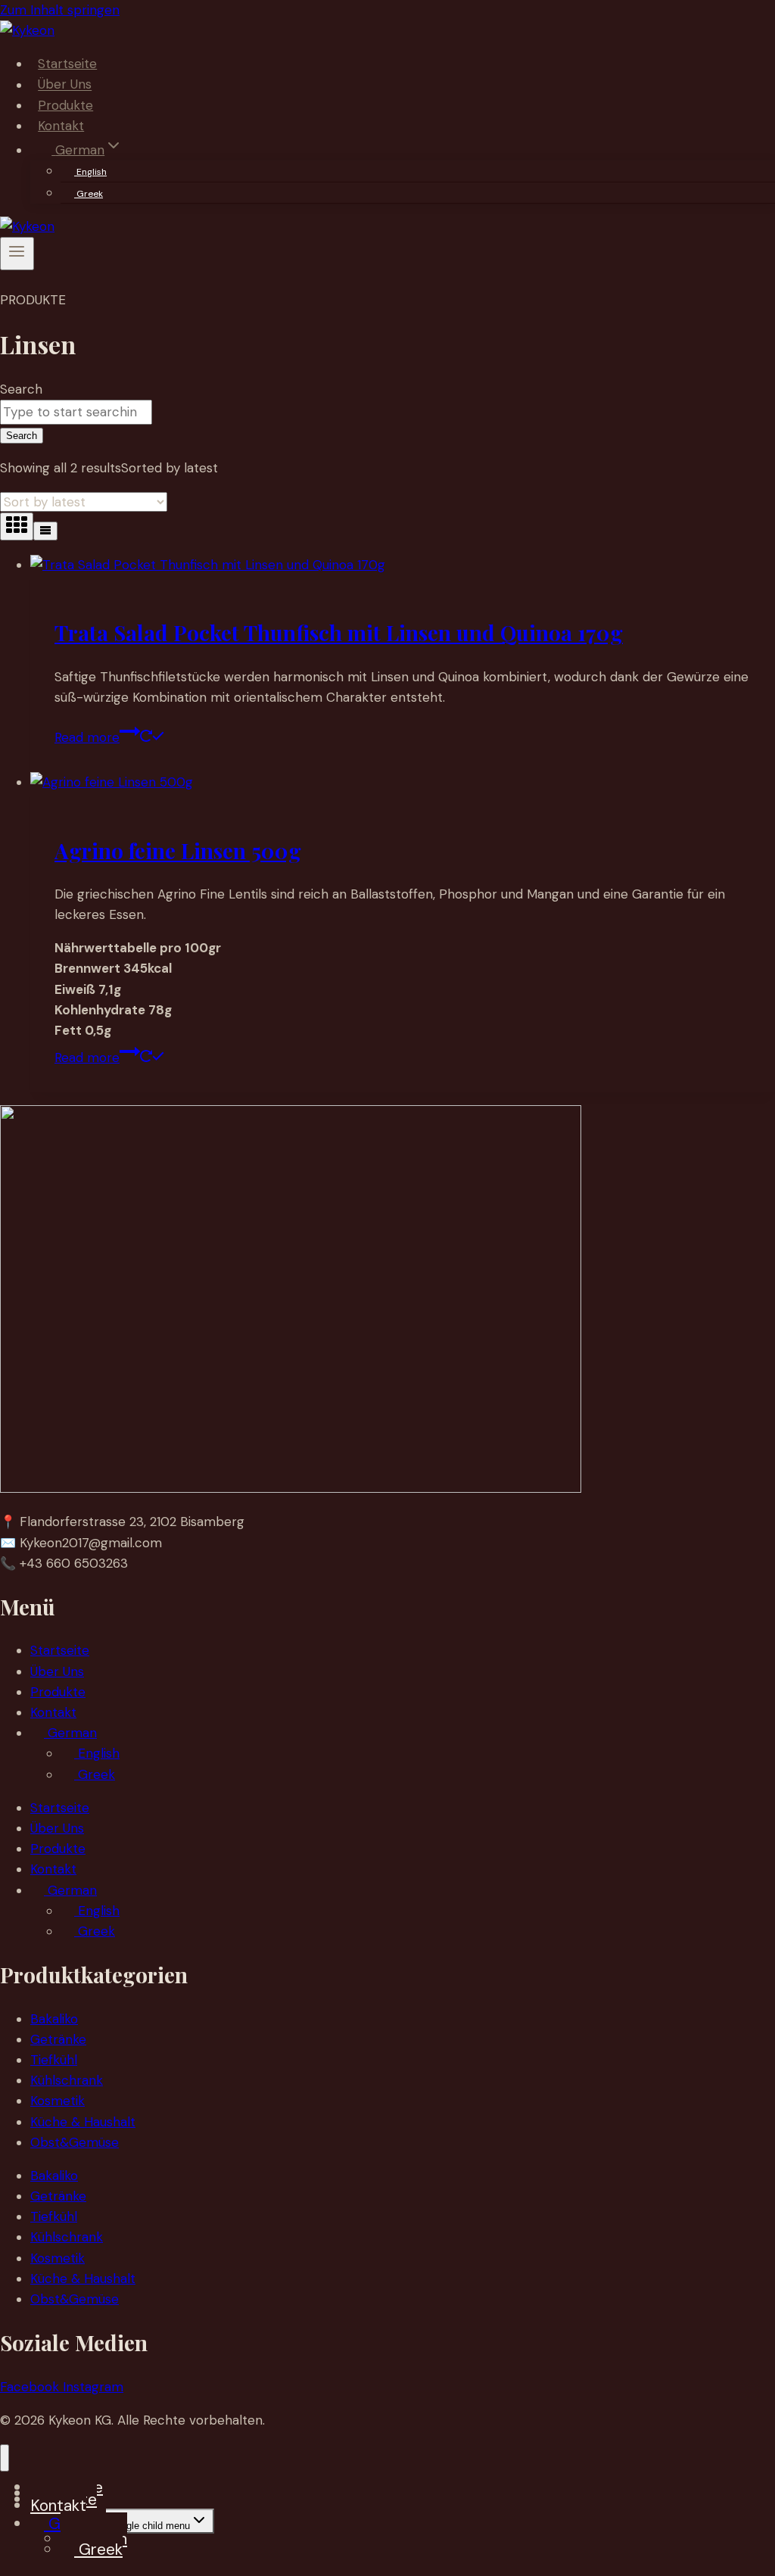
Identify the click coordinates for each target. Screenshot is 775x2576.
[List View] (45, 531)
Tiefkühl (54, 2060)
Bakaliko (54, 2019)
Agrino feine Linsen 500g (178, 850)
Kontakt (61, 126)
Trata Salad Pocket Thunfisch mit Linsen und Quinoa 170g (339, 632)
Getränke (58, 2039)
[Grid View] (17, 526)
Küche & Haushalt (83, 2122)
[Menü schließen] (5, 2458)
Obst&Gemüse (75, 2142)
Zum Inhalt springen (60, 10)
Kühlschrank (67, 2080)
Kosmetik (58, 2101)
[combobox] (76, 412)
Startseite (67, 64)
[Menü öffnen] (17, 254)
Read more (87, 737)
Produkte (65, 105)
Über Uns (65, 85)
